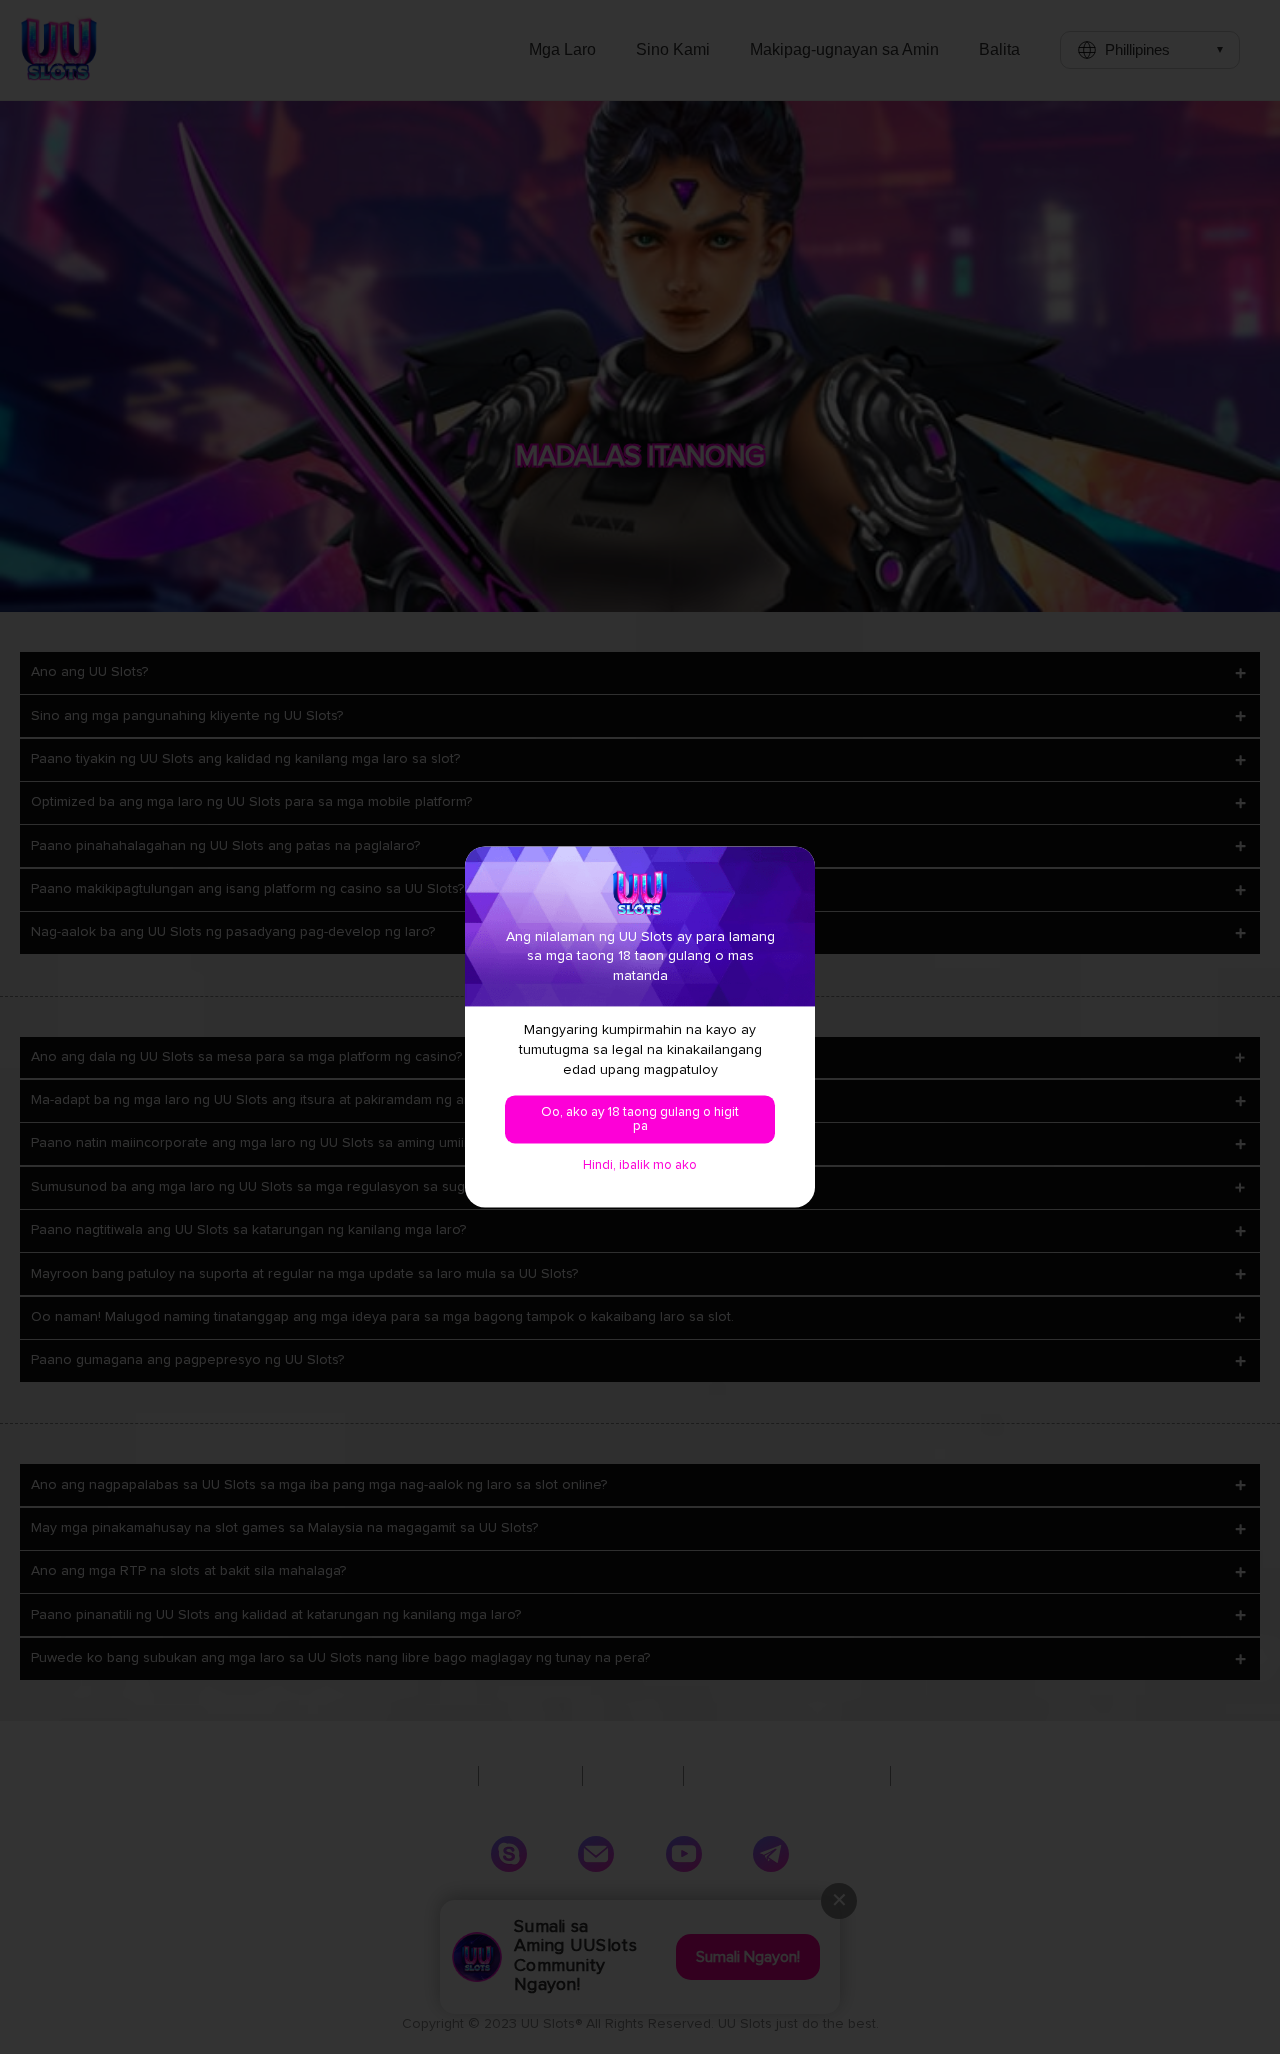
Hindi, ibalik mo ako (640, 1166)
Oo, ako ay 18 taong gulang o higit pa (640, 1120)
